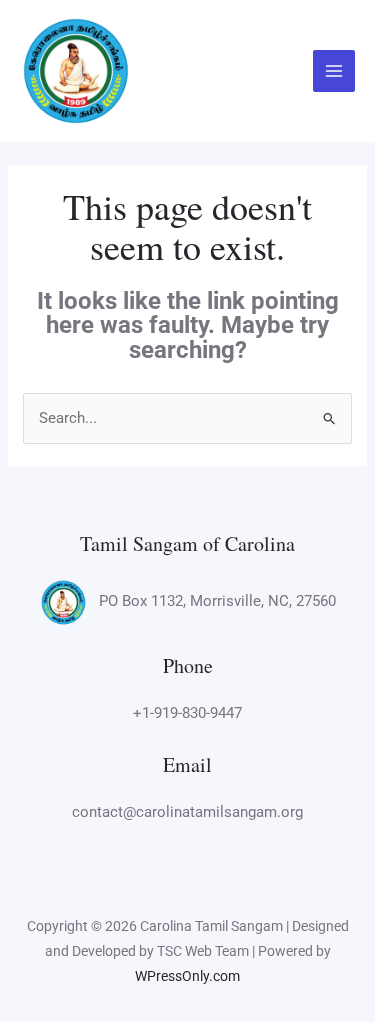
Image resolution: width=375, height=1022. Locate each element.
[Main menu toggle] (334, 71)
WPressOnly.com (187, 976)
